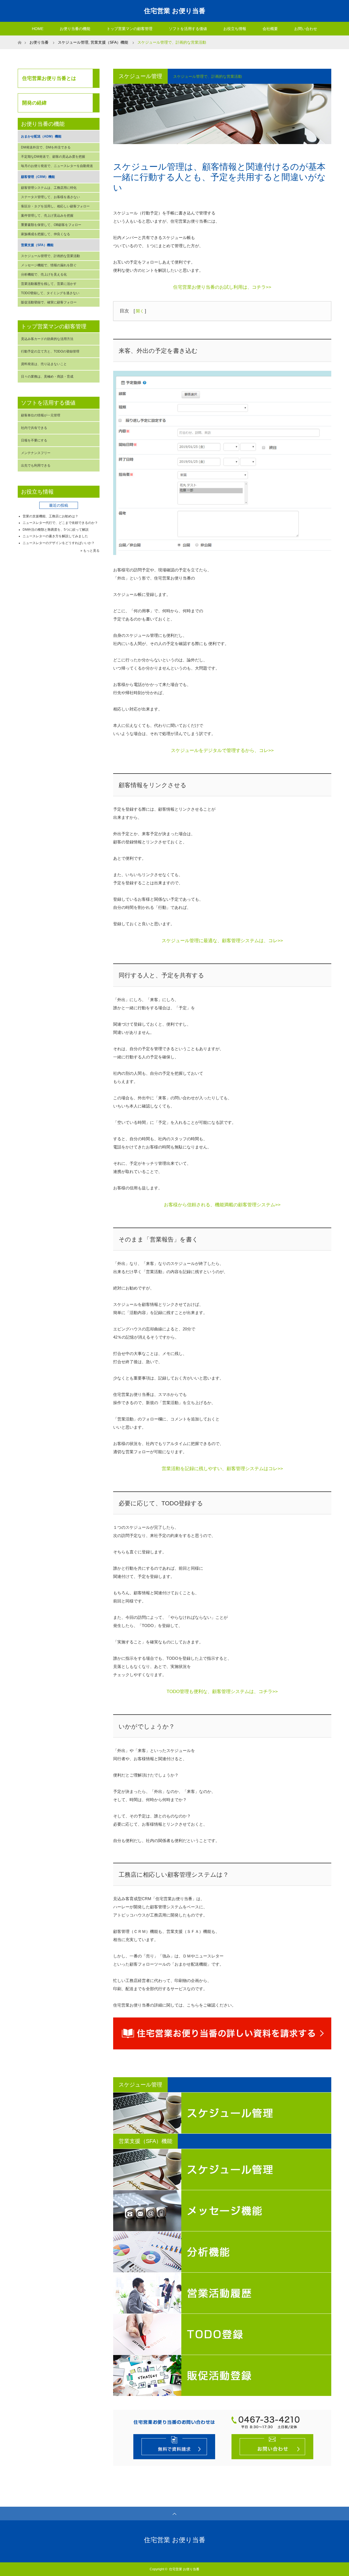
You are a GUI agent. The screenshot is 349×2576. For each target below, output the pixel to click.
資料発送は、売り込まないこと (44, 364)
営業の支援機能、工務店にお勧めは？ (50, 516)
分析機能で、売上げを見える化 (44, 274)
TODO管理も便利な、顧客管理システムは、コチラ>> (222, 1692)
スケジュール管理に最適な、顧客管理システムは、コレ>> (222, 941)
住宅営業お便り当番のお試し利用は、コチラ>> (222, 287)
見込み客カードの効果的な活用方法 (47, 339)
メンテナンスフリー (36, 453)
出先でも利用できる (36, 465)
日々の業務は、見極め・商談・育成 (47, 377)
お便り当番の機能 (75, 29)
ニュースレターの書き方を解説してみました (55, 536)
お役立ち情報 (235, 29)
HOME (38, 29)
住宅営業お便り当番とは (49, 78)
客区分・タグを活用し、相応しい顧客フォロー (55, 206)
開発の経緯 (34, 103)
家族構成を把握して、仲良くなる (46, 234)
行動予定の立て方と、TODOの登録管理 (50, 351)
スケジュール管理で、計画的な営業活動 (50, 256)
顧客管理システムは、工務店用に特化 (49, 188)
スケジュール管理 (73, 42)
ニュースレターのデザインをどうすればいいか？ (59, 543)
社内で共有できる (34, 428)
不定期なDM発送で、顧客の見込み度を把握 (53, 157)
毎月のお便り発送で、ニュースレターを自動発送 (57, 166)
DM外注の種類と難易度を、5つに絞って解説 (56, 530)
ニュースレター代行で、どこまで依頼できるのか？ (60, 523)
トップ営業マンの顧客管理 (130, 29)
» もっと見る (90, 551)
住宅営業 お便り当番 (175, 11)
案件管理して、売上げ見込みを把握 (47, 216)
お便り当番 (39, 42)
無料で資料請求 (174, 2447)
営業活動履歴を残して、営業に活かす (49, 284)
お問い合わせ (306, 29)
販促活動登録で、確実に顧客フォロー (49, 302)
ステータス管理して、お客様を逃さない (50, 197)
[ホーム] (19, 38)
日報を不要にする (34, 440)
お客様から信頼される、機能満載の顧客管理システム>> (222, 1205)
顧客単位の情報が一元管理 (41, 415)
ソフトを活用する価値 (188, 29)
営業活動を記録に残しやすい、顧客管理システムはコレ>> (222, 1469)
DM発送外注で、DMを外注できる (46, 147)
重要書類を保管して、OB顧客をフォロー (51, 225)
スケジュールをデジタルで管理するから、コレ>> (222, 750)
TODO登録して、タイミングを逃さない (50, 293)
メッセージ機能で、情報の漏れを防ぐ (49, 265)
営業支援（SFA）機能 (109, 42)
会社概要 (270, 29)
